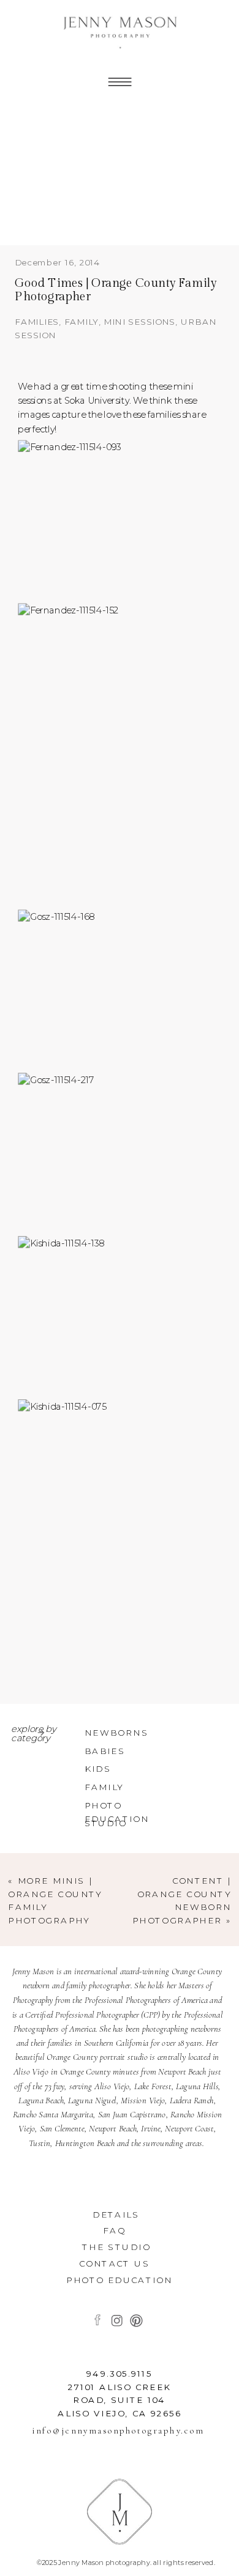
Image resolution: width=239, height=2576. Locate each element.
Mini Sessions (139, 322)
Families (37, 322)
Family (82, 322)
